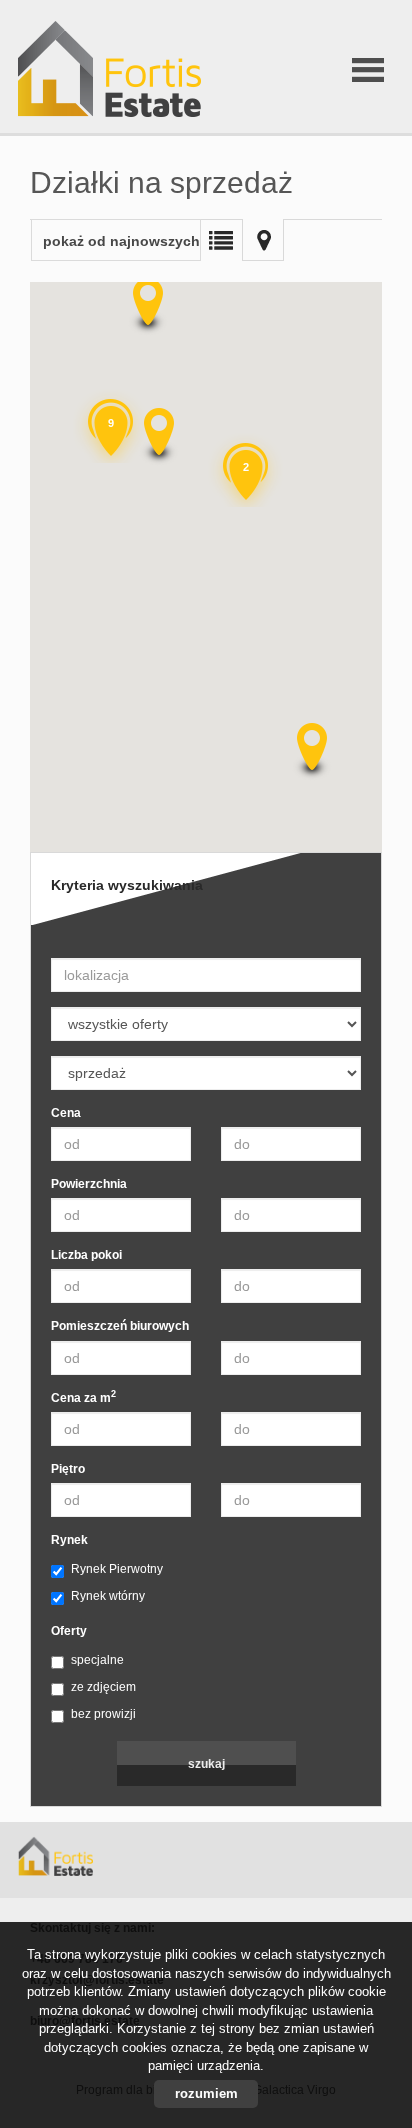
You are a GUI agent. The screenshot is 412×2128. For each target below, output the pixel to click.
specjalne (97, 1660)
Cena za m (83, 1397)
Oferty (69, 1631)
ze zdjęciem (103, 1687)
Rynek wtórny (108, 1596)
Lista (221, 240)
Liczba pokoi (86, 1255)
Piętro (68, 1469)
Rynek (69, 1540)
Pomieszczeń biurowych (120, 1326)
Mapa (263, 240)
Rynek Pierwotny (117, 1569)
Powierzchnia (89, 1184)
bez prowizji (103, 1714)
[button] (157, 436)
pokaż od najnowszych (121, 241)
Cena (66, 1113)
